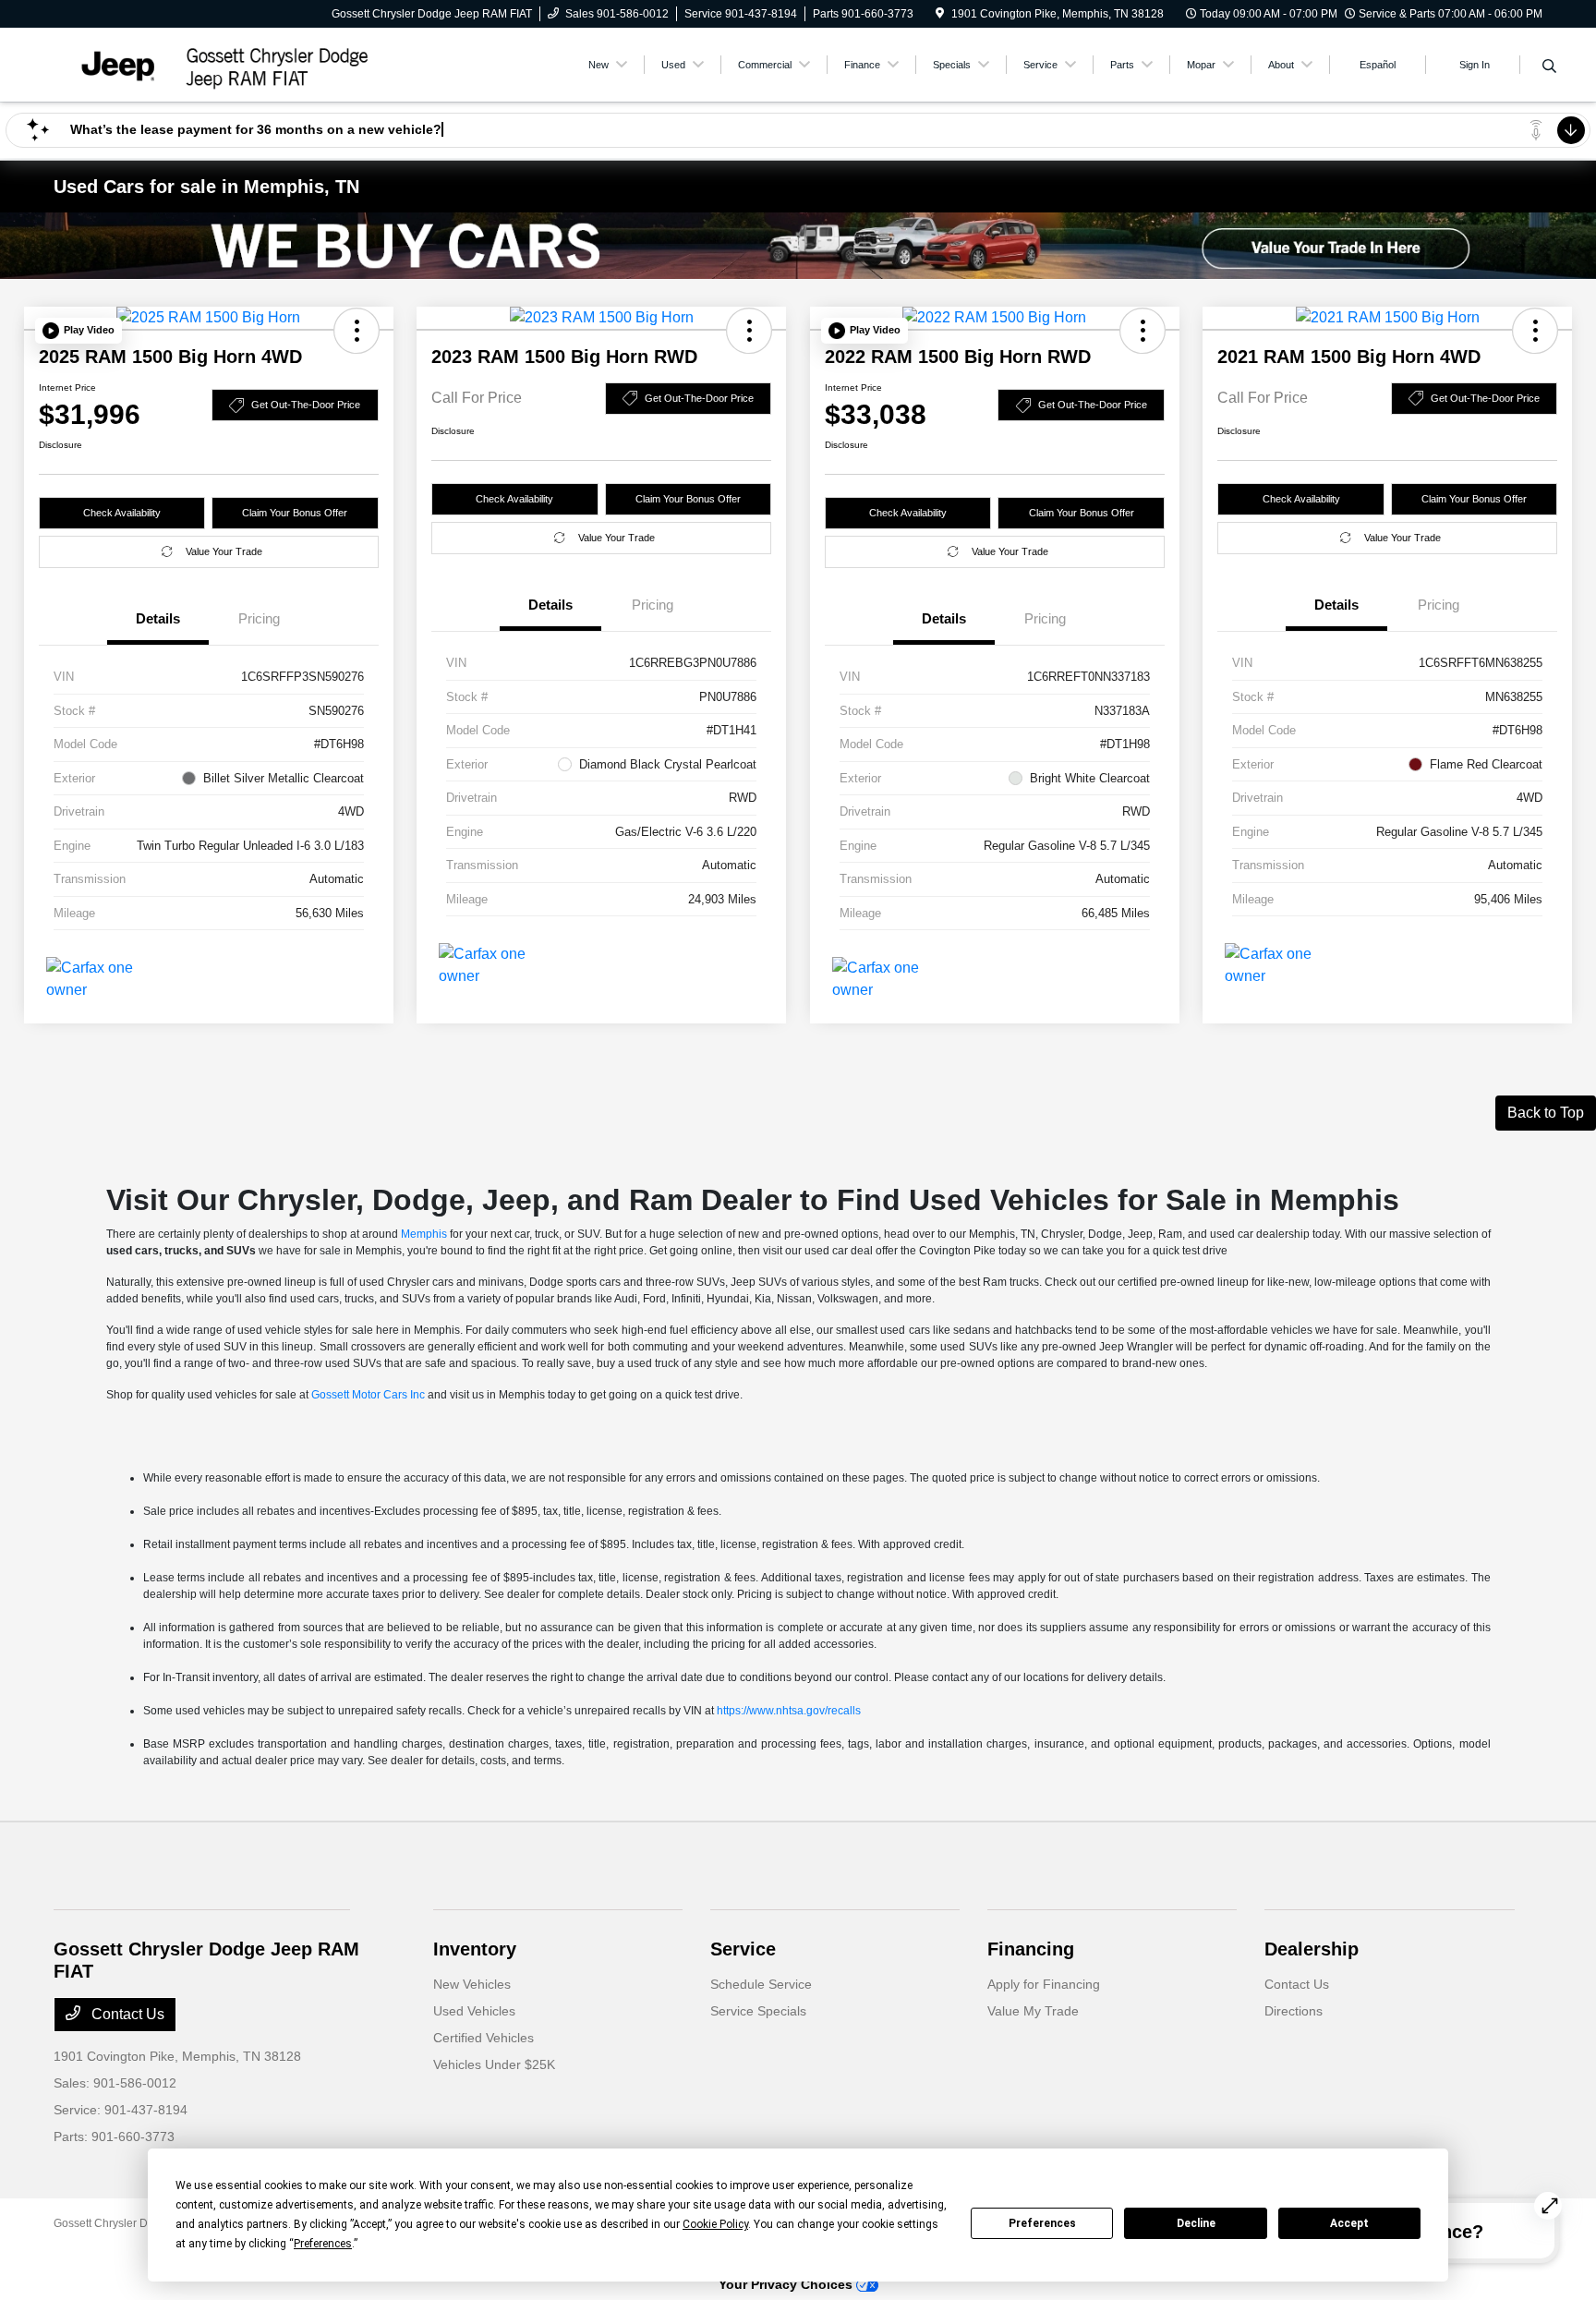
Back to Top (1546, 1113)
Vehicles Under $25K (494, 2064)
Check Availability (122, 513)
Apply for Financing (1044, 1984)
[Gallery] (798, 246)
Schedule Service (761, 1984)
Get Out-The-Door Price (306, 405)
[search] (1549, 67)
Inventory (475, 1949)
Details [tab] (158, 618)
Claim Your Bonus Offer (295, 513)
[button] (79, 331)
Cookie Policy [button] (715, 2224)
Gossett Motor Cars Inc (368, 1395)
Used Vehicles (474, 2011)
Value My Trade (1033, 2011)
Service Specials (758, 2011)
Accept (1349, 2223)
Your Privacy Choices (787, 2284)
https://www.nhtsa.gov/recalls (789, 1711)
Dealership (1312, 1949)
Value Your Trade (224, 551)
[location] (940, 14)
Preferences (1042, 2223)
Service (743, 1949)
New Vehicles (472, 1984)
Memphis (424, 1234)
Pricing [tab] (259, 618)
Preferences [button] (323, 2244)
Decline (1196, 2223)
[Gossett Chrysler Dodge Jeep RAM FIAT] (212, 63)
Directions (1294, 2011)
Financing (1031, 1949)
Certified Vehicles (484, 2038)
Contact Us (126, 2014)
